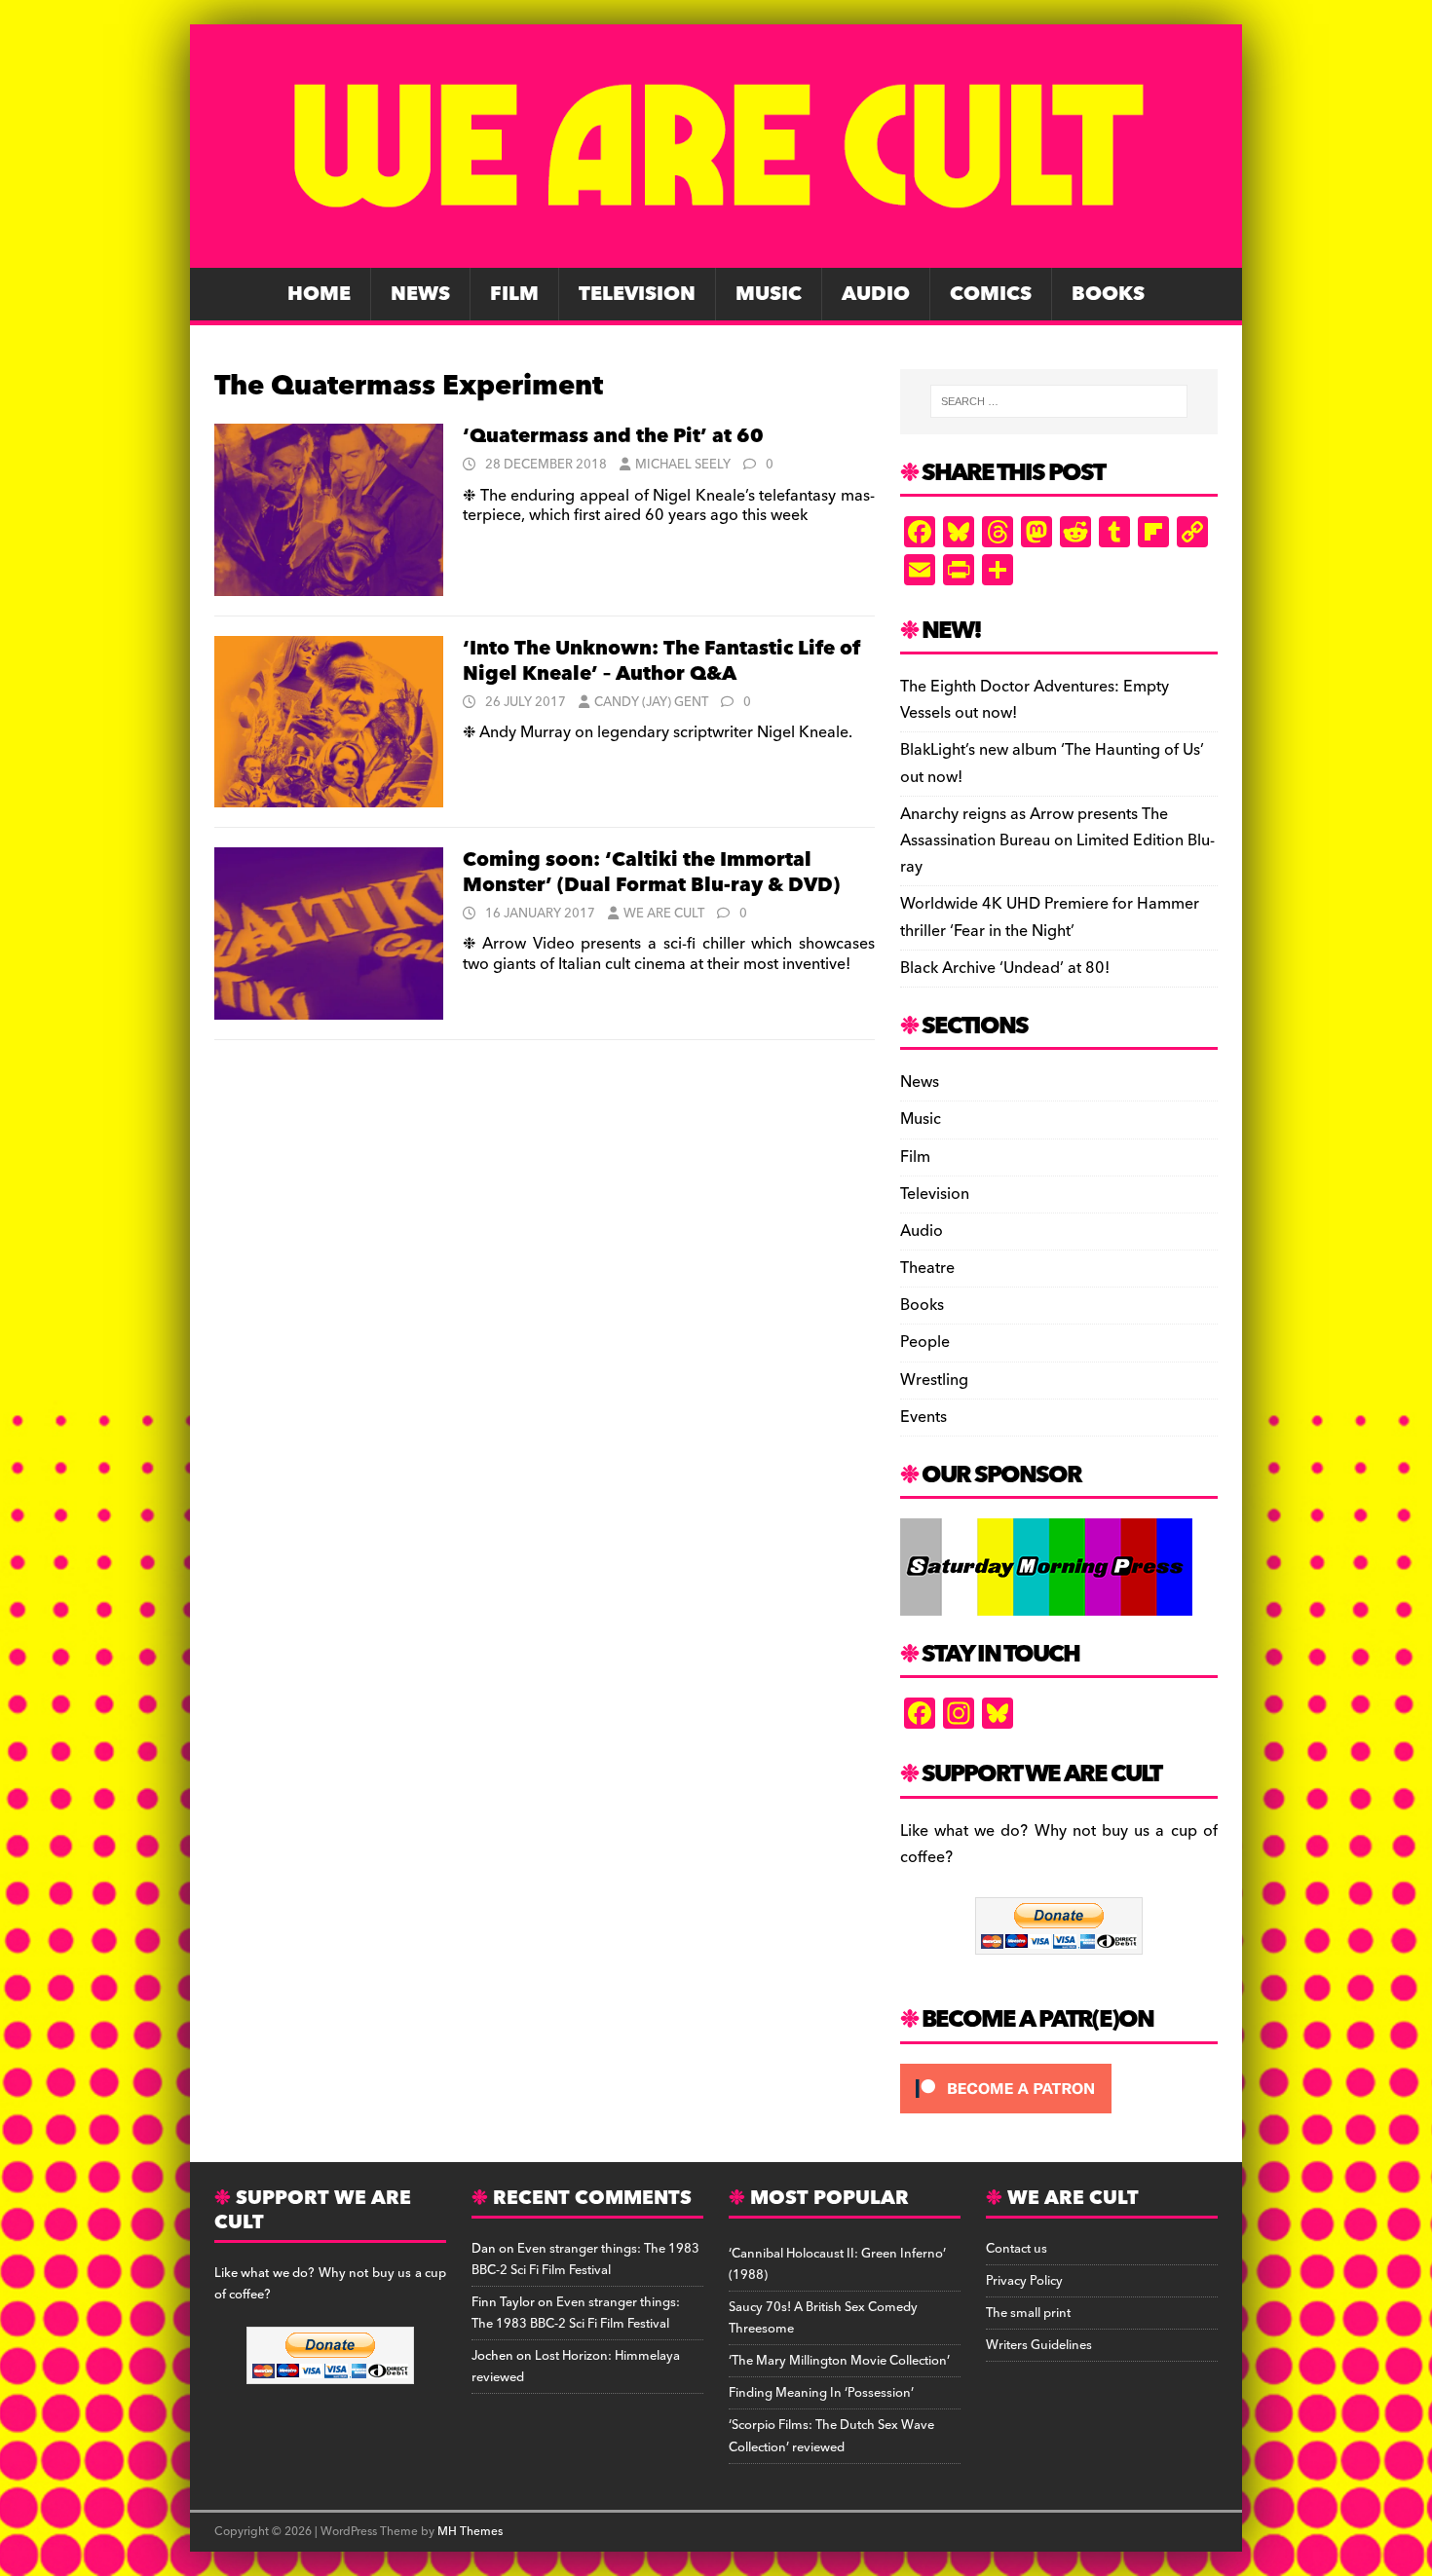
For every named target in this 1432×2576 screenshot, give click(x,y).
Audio (876, 294)
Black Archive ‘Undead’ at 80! (1005, 968)
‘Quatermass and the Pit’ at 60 (613, 436)
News (420, 294)
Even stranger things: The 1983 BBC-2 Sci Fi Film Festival (585, 2259)
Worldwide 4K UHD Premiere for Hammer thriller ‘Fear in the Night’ (1050, 917)
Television (637, 294)
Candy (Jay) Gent (651, 702)
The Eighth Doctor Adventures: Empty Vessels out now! (1035, 700)
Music (769, 294)
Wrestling (934, 1380)
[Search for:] (1059, 401)
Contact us (1017, 2249)
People (925, 1342)
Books (1108, 294)
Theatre (927, 1268)
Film (514, 294)
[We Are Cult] (716, 254)
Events (923, 1417)
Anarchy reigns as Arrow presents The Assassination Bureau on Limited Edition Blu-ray (1057, 840)
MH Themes (470, 2532)
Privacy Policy (1024, 2281)
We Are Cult (664, 914)
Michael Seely (683, 465)
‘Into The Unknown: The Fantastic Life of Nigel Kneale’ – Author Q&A (661, 661)
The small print (1028, 2313)
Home (319, 294)
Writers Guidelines (1039, 2345)
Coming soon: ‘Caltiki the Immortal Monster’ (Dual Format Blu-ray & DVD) (651, 873)
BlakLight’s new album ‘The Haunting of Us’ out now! (1052, 763)
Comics (991, 294)
